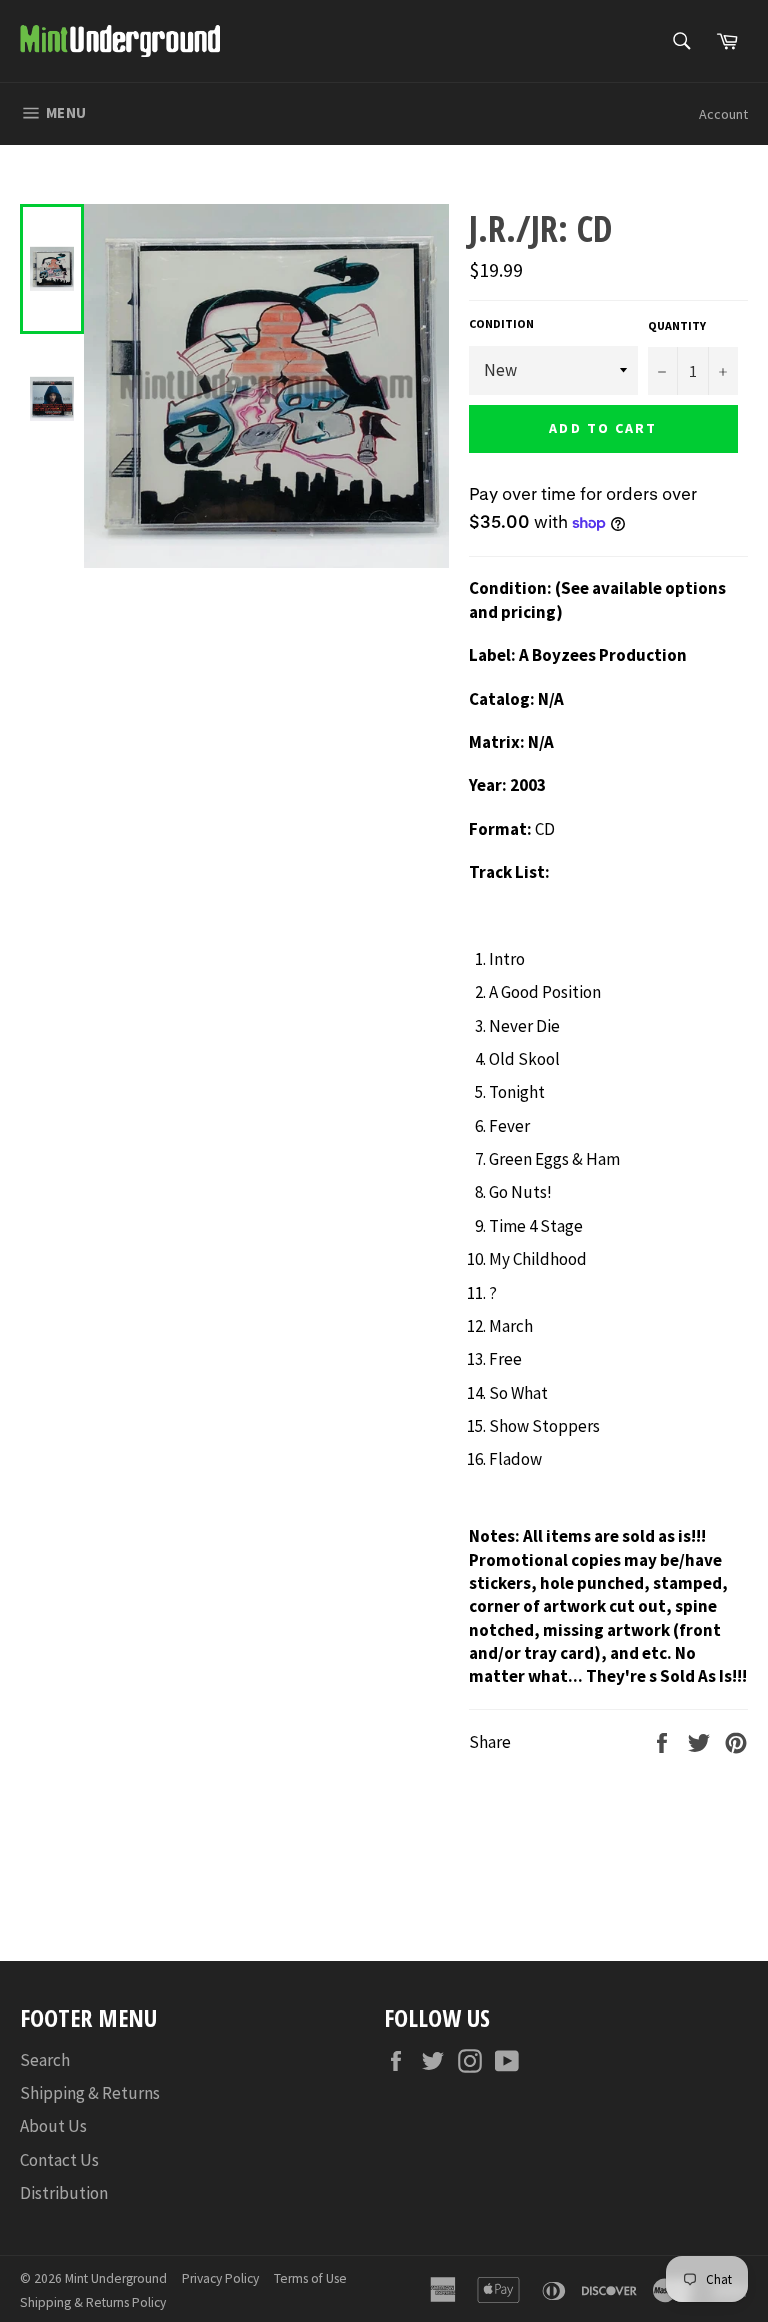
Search (45, 2060)
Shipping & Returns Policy (93, 2302)
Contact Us (59, 2160)
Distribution (64, 2193)
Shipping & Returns (90, 2093)
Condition (501, 323)
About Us (53, 2126)
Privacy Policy (220, 2278)
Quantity (677, 325)
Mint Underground (116, 2278)
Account (723, 114)
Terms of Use (310, 2278)
